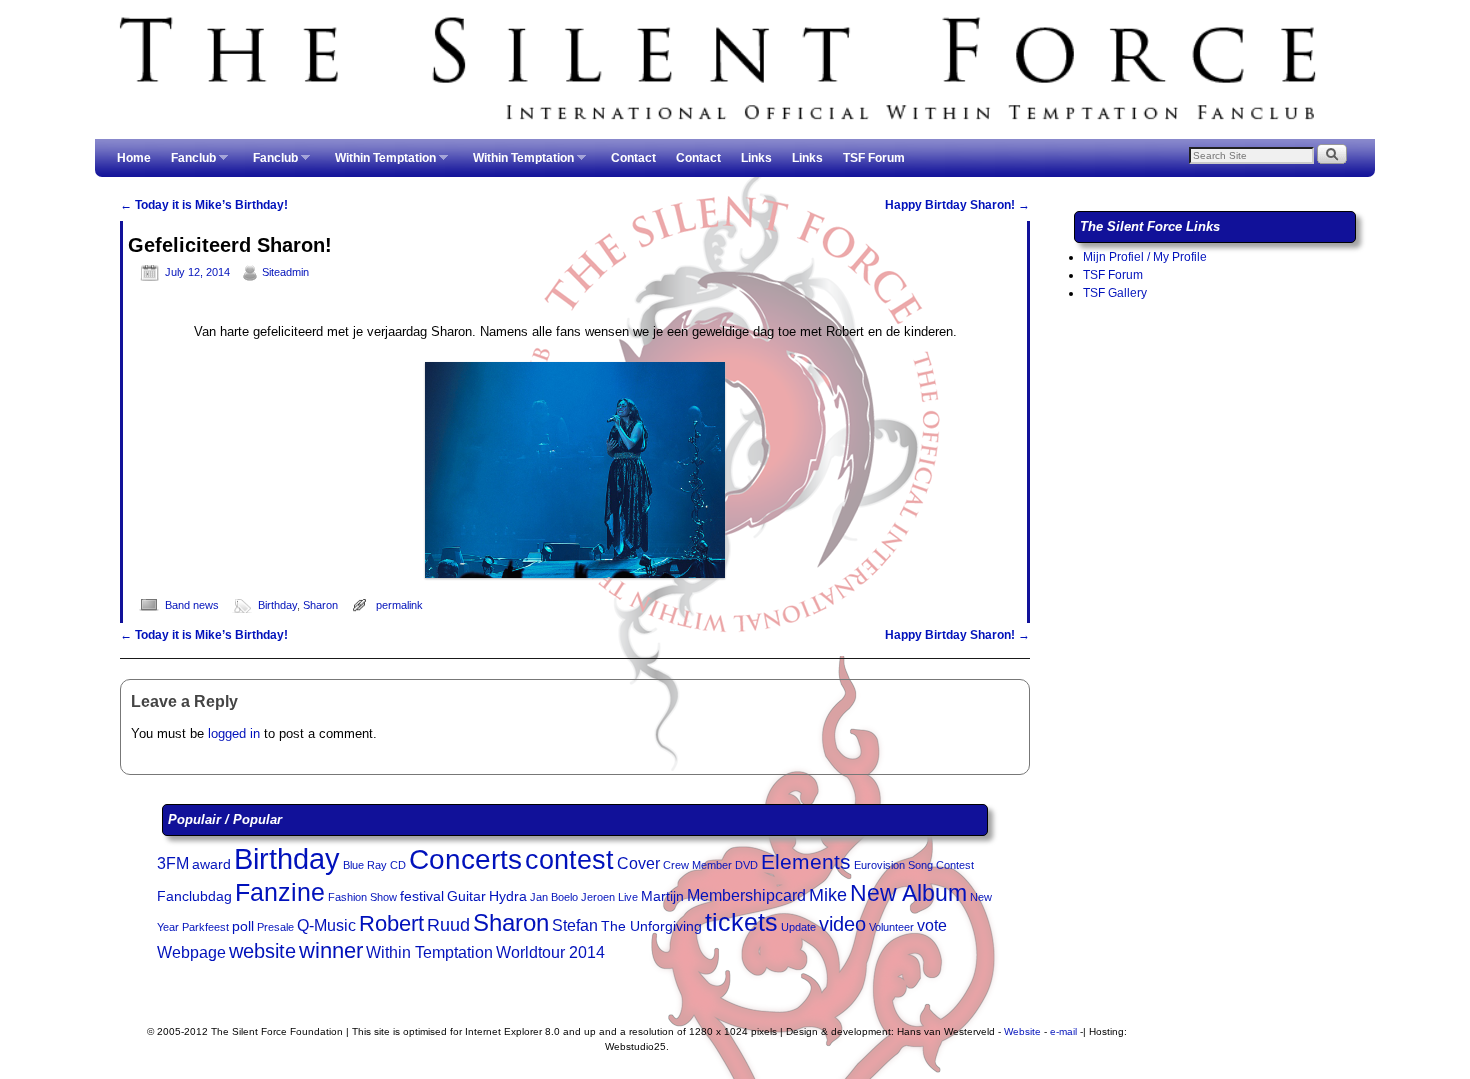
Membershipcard (746, 895)
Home (134, 158)
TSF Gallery (1115, 293)
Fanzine (280, 892)
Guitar (466, 896)
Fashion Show (362, 897)
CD (398, 865)
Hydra (508, 896)
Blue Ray (365, 865)
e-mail (1063, 1031)
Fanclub (188, 164)
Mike (828, 895)
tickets (741, 922)
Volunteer (891, 927)
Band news (192, 605)
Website (1022, 1031)
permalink (399, 605)
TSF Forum (874, 158)
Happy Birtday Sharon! (957, 205)
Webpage (191, 952)
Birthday (277, 605)
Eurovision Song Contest (914, 865)
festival (422, 896)
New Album (908, 893)
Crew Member (697, 865)
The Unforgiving (651, 926)
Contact (633, 158)
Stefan (575, 925)
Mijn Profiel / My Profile (1145, 257)
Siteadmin (285, 272)
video (842, 924)
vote (932, 925)
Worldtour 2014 (550, 952)
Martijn (662, 896)
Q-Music (326, 925)
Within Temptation (380, 164)
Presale (275, 927)
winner (331, 950)
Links (756, 158)
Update (798, 927)
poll (243, 926)
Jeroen (598, 897)
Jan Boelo (554, 897)
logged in (234, 733)
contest (569, 860)
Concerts (465, 859)
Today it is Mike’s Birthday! (204, 205)
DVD (746, 865)
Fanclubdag (194, 896)
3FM (173, 863)
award (211, 864)
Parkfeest (205, 927)
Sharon (320, 605)
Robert (391, 923)
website (262, 951)
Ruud (448, 925)
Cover (638, 863)
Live (628, 897)
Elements (806, 861)
